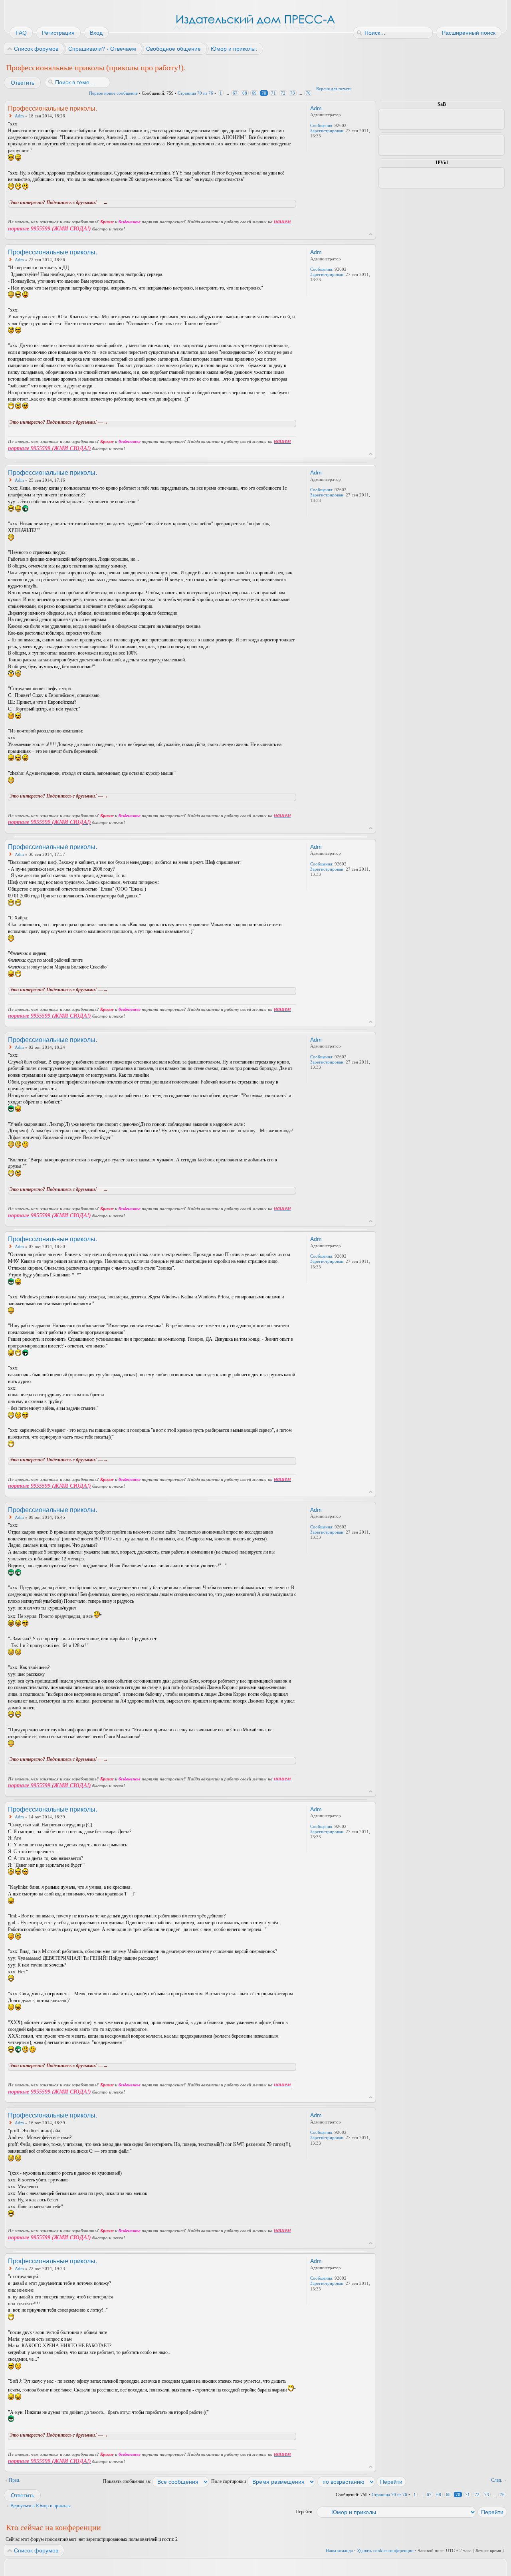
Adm (19, 116)
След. (497, 2480)
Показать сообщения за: (128, 2481)
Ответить (23, 83)
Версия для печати (334, 89)
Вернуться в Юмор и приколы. (41, 2506)
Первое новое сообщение (113, 93)
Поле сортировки (229, 2481)
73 (293, 93)
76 (308, 93)
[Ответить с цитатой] (275, 108)
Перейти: (304, 2512)
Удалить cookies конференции (385, 2550)
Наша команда (339, 2550)
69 (254, 93)
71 (273, 93)
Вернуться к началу (371, 234)
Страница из (195, 93)
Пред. (15, 2480)
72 (283, 93)
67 (235, 93)
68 (245, 93)
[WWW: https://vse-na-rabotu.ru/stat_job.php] (314, 147)
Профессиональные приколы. (52, 108)
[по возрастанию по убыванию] (362, 2481)
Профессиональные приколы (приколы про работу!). (96, 67)
